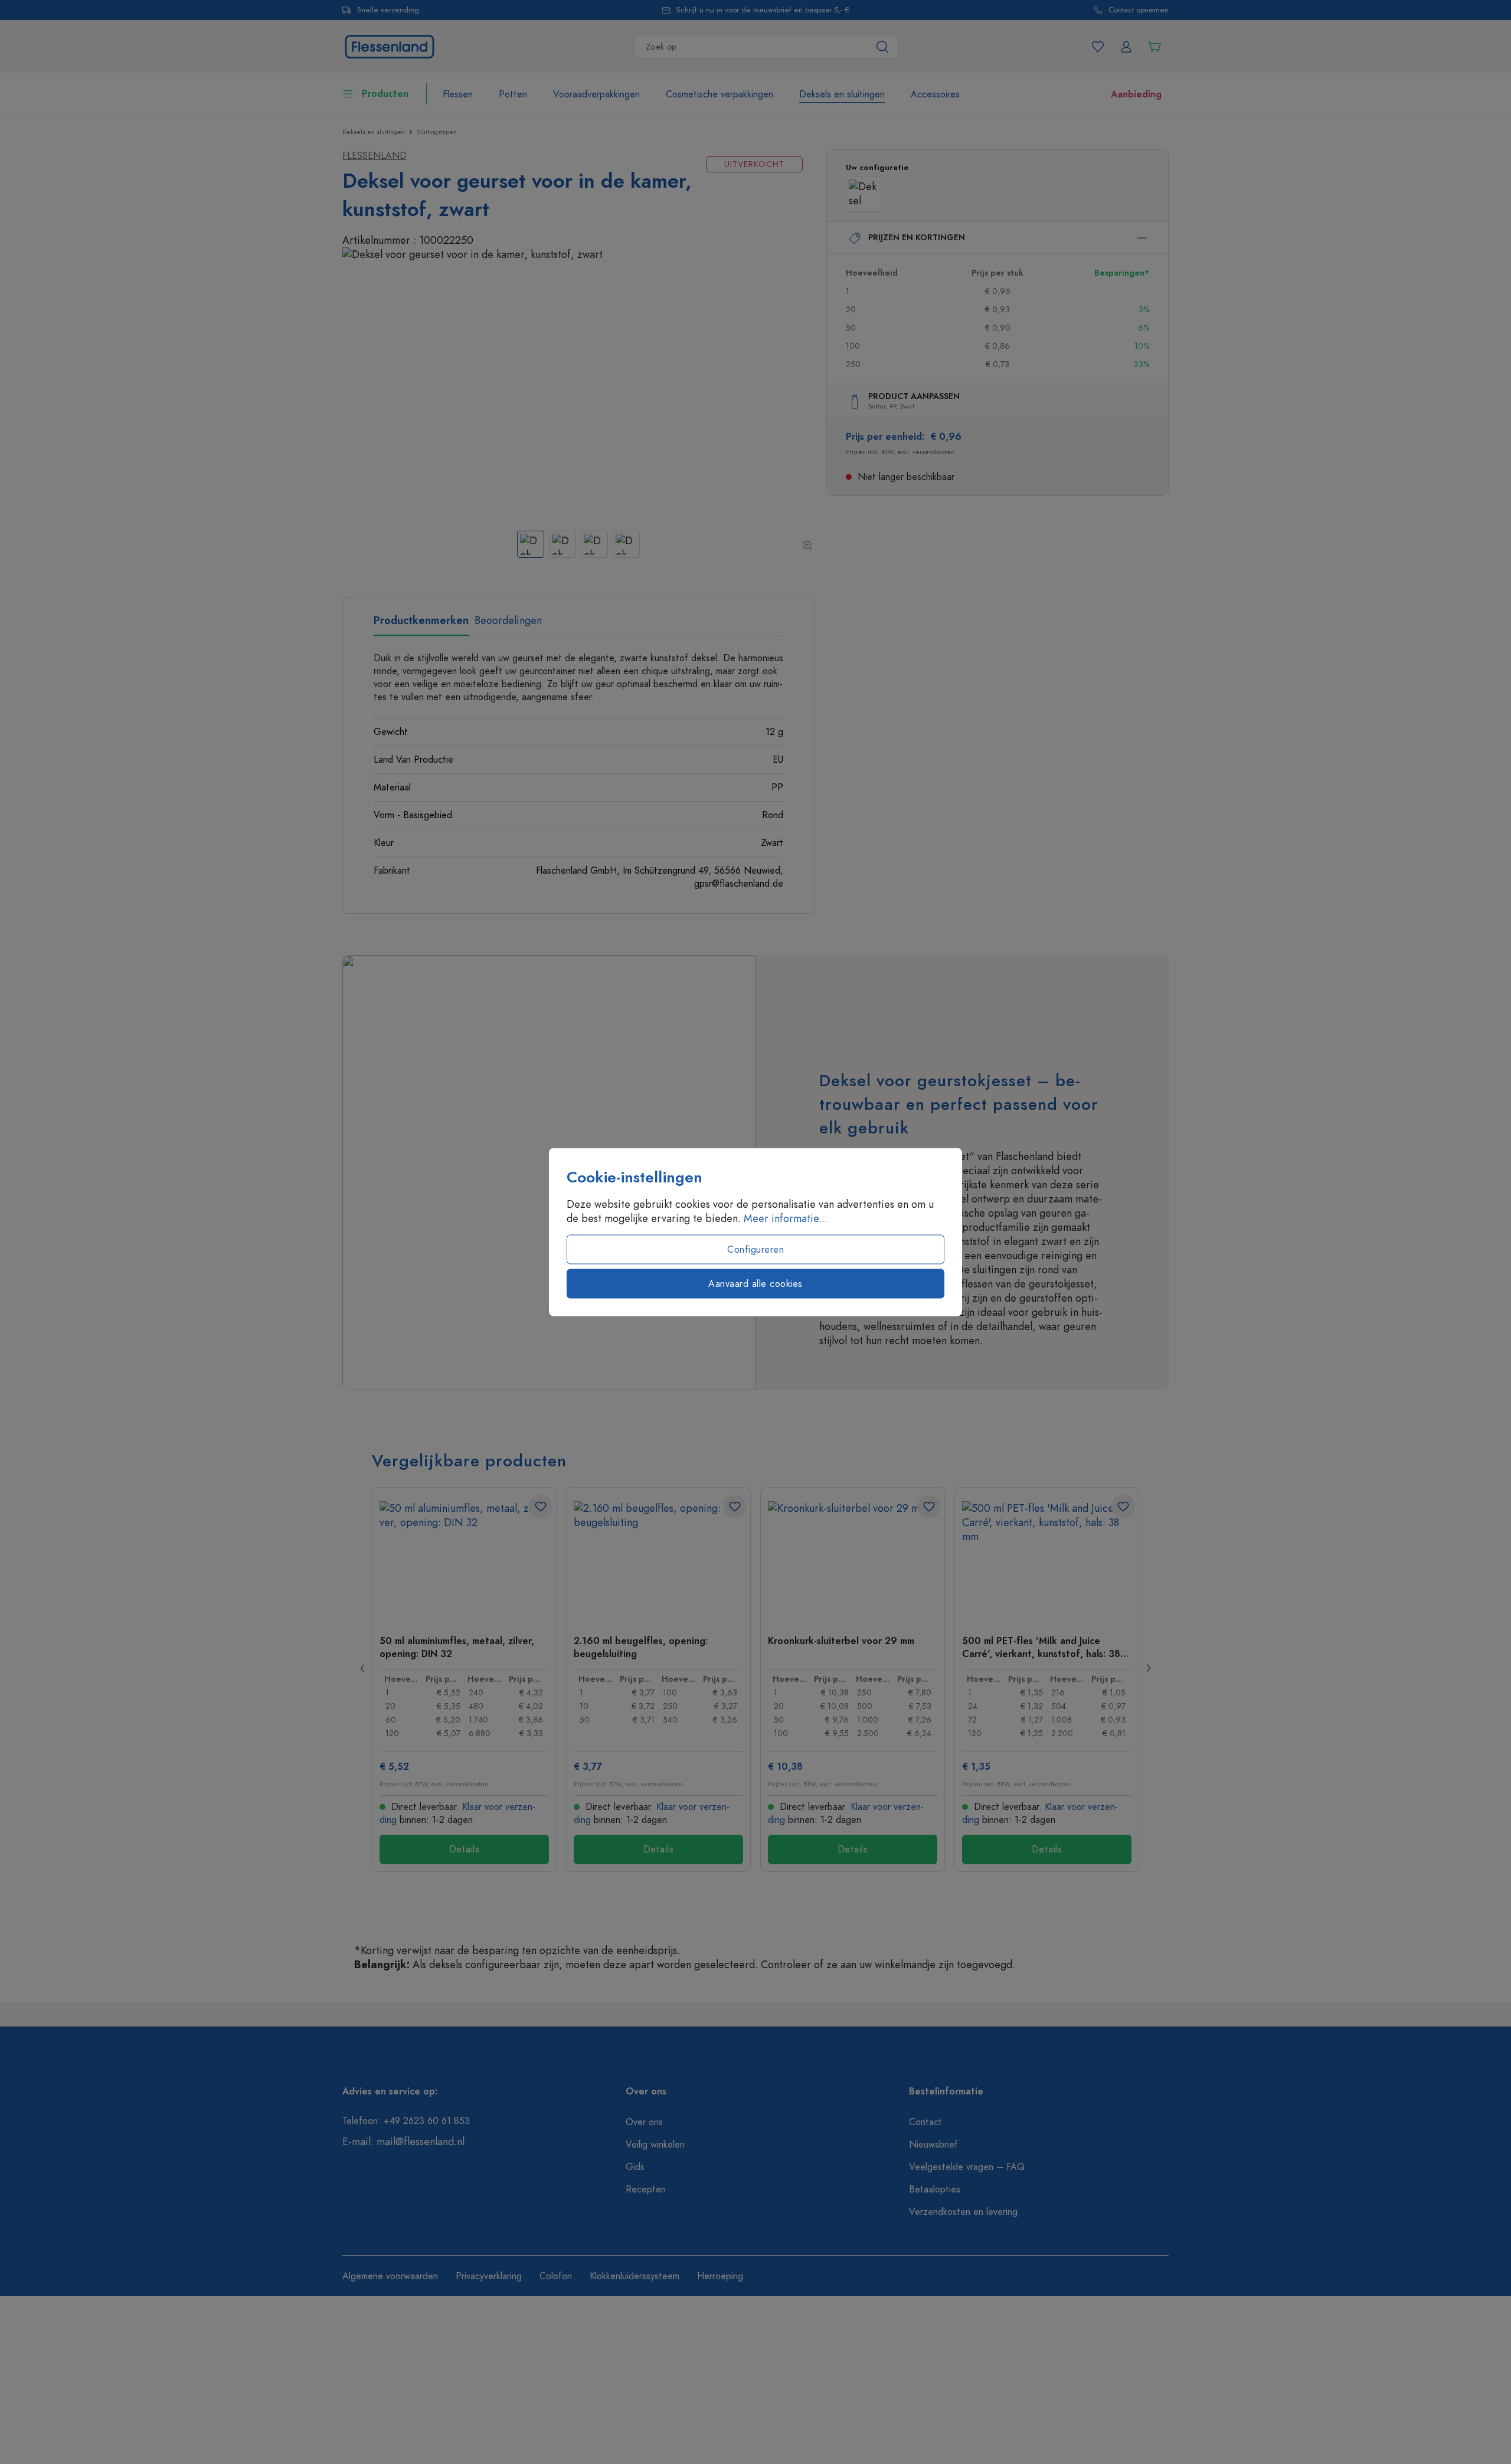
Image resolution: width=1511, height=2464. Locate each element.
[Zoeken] (883, 47)
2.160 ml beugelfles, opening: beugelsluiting (641, 1647)
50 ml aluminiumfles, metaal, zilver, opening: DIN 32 (457, 1647)
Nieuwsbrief (933, 2145)
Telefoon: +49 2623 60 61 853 (406, 2121)
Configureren (755, 1250)
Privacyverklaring (489, 2276)
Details (465, 1849)
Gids (635, 2167)
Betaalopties (935, 2190)
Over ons (644, 2122)
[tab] (421, 625)
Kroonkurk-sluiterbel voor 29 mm (841, 1641)
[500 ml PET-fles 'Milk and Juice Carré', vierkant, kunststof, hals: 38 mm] (1047, 1560)
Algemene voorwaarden (390, 2276)
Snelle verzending (388, 10)
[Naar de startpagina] (390, 45)
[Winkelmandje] (1154, 47)
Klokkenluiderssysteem (635, 2276)
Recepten (646, 2190)
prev (363, 1668)
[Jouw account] (1126, 47)
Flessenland (375, 156)
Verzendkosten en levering (963, 2212)
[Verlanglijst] (1098, 47)
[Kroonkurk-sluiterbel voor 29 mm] (853, 1560)
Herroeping (720, 2276)
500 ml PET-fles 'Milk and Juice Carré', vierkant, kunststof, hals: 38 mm (1041, 1647)
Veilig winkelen (655, 2145)
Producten (385, 94)
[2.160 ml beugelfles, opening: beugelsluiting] (658, 1560)
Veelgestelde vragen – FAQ (967, 2167)
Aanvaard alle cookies (755, 1284)
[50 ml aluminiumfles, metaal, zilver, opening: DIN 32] (464, 1560)
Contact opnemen (1139, 10)
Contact (925, 2122)
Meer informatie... (786, 1218)
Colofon (556, 2276)
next (1148, 1668)
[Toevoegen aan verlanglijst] (541, 1506)
